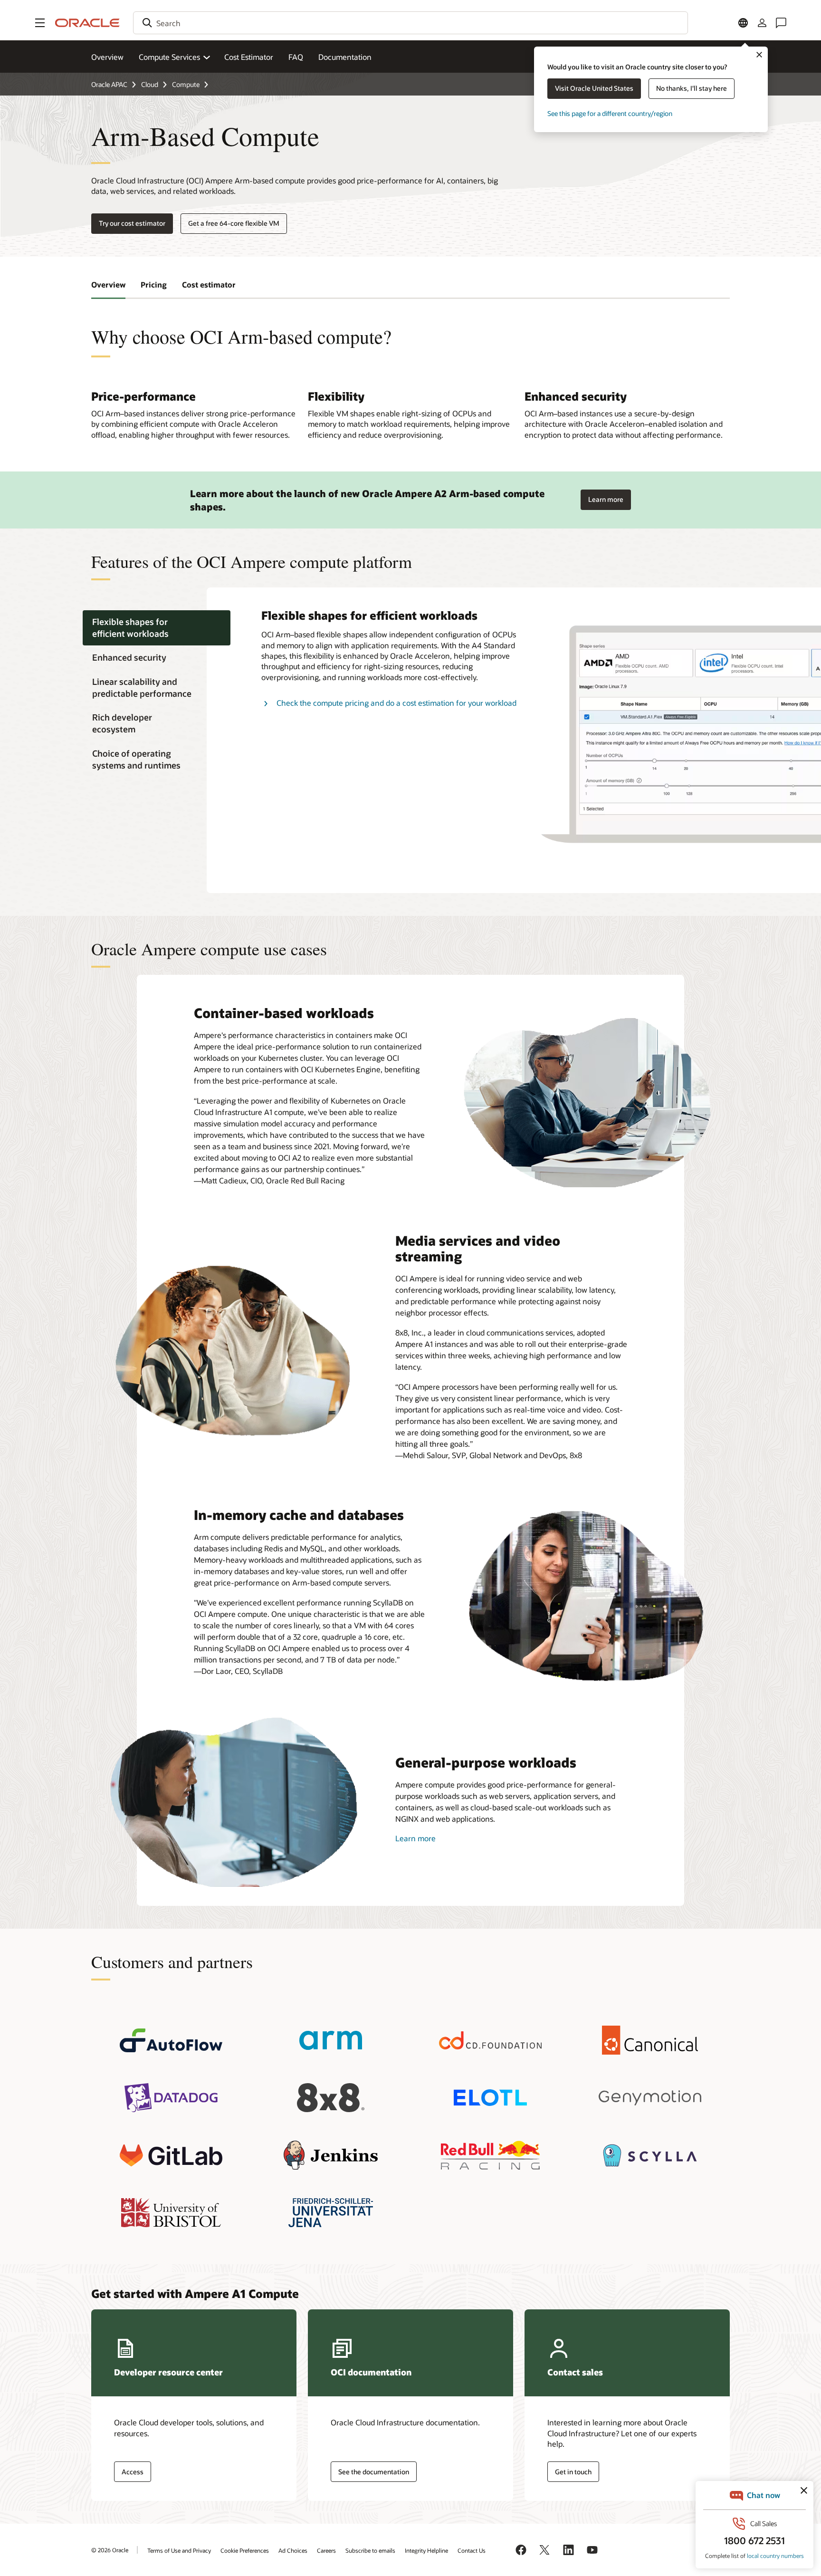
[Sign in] (762, 23)
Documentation (345, 57)
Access (133, 2472)
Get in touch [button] (573, 2472)
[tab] (157, 628)
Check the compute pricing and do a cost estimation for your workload (396, 703)
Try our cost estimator (132, 223)
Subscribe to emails (370, 2550)
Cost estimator (209, 284)
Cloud (150, 84)
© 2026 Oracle (110, 2550)
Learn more (606, 497)
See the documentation (374, 2472)
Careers (326, 2550)
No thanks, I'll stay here (692, 88)
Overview (107, 57)
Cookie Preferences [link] (245, 2550)
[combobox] (410, 23)
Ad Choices (293, 2550)
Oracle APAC (109, 84)
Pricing (154, 284)
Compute (186, 84)
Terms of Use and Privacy (179, 2550)
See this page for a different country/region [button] (610, 113)
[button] (40, 23)
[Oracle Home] (87, 23)
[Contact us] (781, 23)
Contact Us (472, 2550)
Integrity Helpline (426, 2550)
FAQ (296, 57)
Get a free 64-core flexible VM (234, 223)
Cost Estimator (249, 57)
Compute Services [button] (169, 57)
